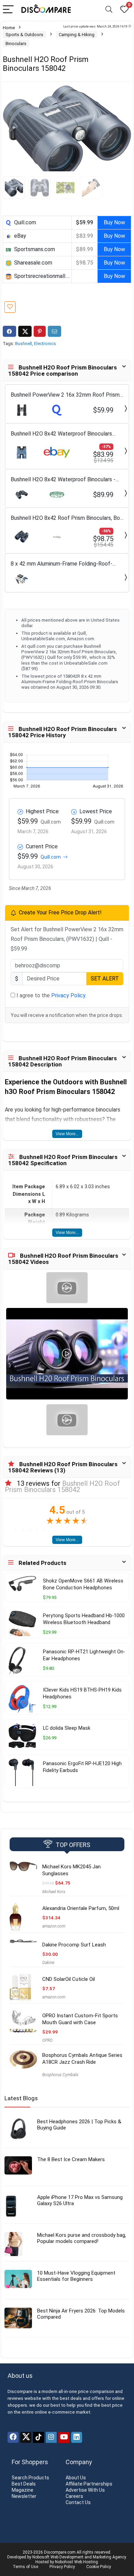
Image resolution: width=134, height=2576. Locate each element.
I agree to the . (51, 995)
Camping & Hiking (77, 35)
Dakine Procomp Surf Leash (74, 1945)
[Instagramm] (51, 2437)
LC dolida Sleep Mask (67, 1728)
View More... (67, 1134)
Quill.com (51, 857)
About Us (76, 2478)
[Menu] (8, 10)
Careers (74, 2496)
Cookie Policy (99, 2567)
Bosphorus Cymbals (60, 2075)
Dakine (48, 1963)
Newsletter (24, 2496)
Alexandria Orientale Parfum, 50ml (81, 1908)
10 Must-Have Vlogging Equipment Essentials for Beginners (76, 2276)
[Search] (109, 10)
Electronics (45, 344)
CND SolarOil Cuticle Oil (69, 1979)
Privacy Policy (68, 995)
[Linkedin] (77, 2437)
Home (9, 28)
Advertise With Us (85, 2490)
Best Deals (24, 2484)
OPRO (47, 2040)
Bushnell (24, 344)
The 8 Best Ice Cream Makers (71, 2159)
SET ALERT (105, 979)
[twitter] (26, 2437)
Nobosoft (41, 2557)
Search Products (30, 2478)
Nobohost (64, 2562)
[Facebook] (13, 2437)
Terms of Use (25, 2567)
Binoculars (16, 44)
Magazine (23, 2490)
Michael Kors (54, 1892)
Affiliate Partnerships (89, 2484)
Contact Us (78, 2502)
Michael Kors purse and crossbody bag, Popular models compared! (82, 2238)
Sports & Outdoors (24, 35)
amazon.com (54, 1926)
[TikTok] (38, 2437)
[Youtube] (64, 2437)
